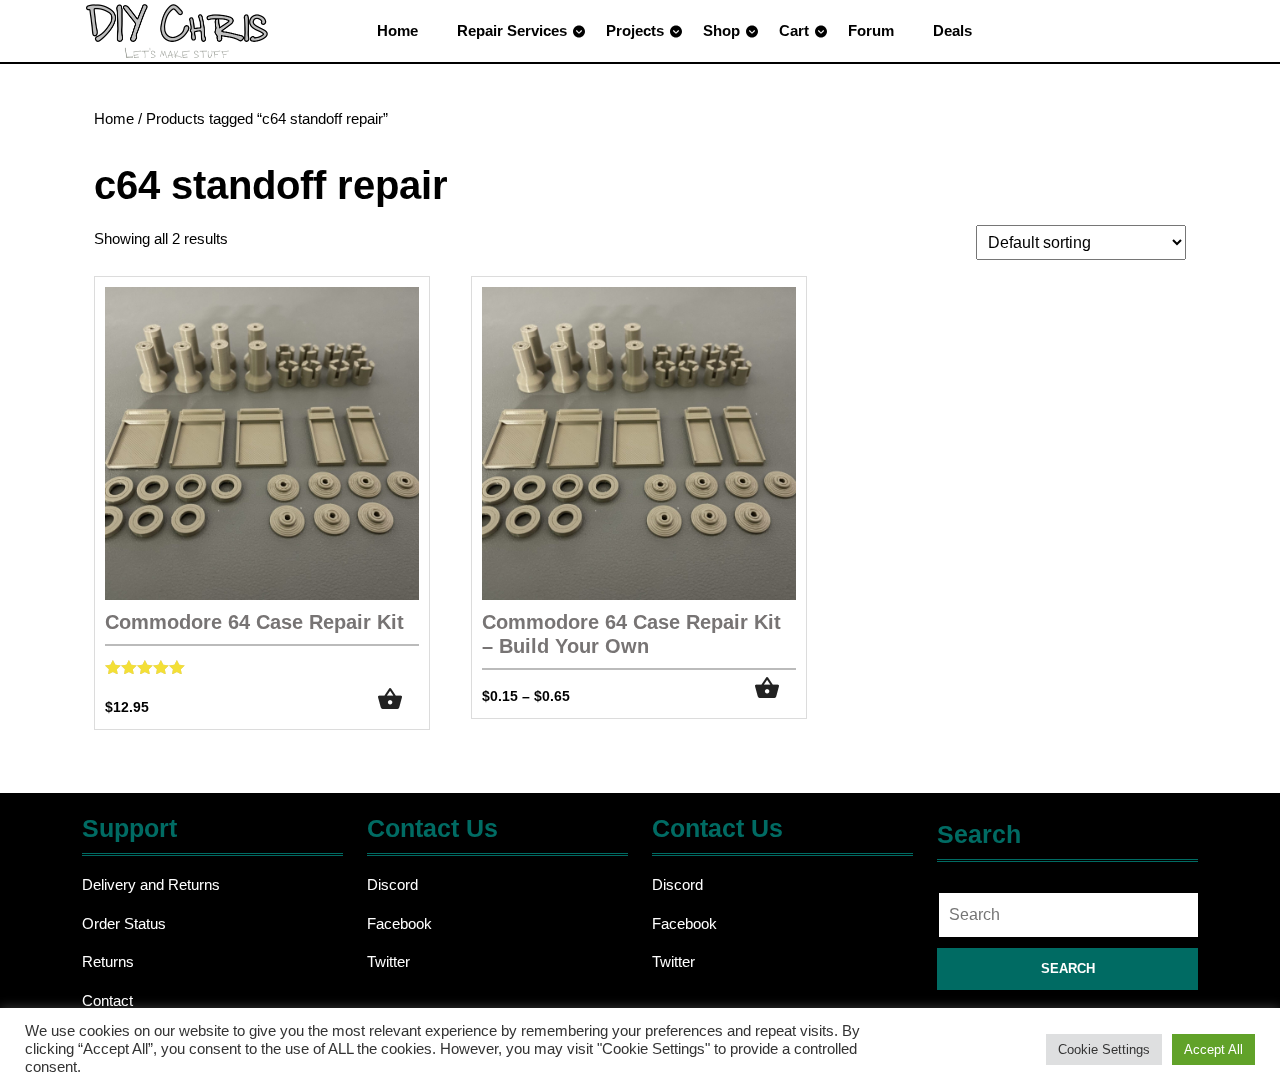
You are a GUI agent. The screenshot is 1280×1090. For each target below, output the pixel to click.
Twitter (388, 961)
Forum (871, 30)
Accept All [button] (1213, 1049)
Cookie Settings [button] (1104, 1049)
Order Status (124, 923)
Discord (392, 884)
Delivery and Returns (151, 884)
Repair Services (512, 30)
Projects (635, 30)
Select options (775, 688)
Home (397, 30)
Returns (108, 961)
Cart (794, 30)
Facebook (399, 923)
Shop (721, 30)
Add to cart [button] (398, 699)
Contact (107, 1000)
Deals (952, 30)
